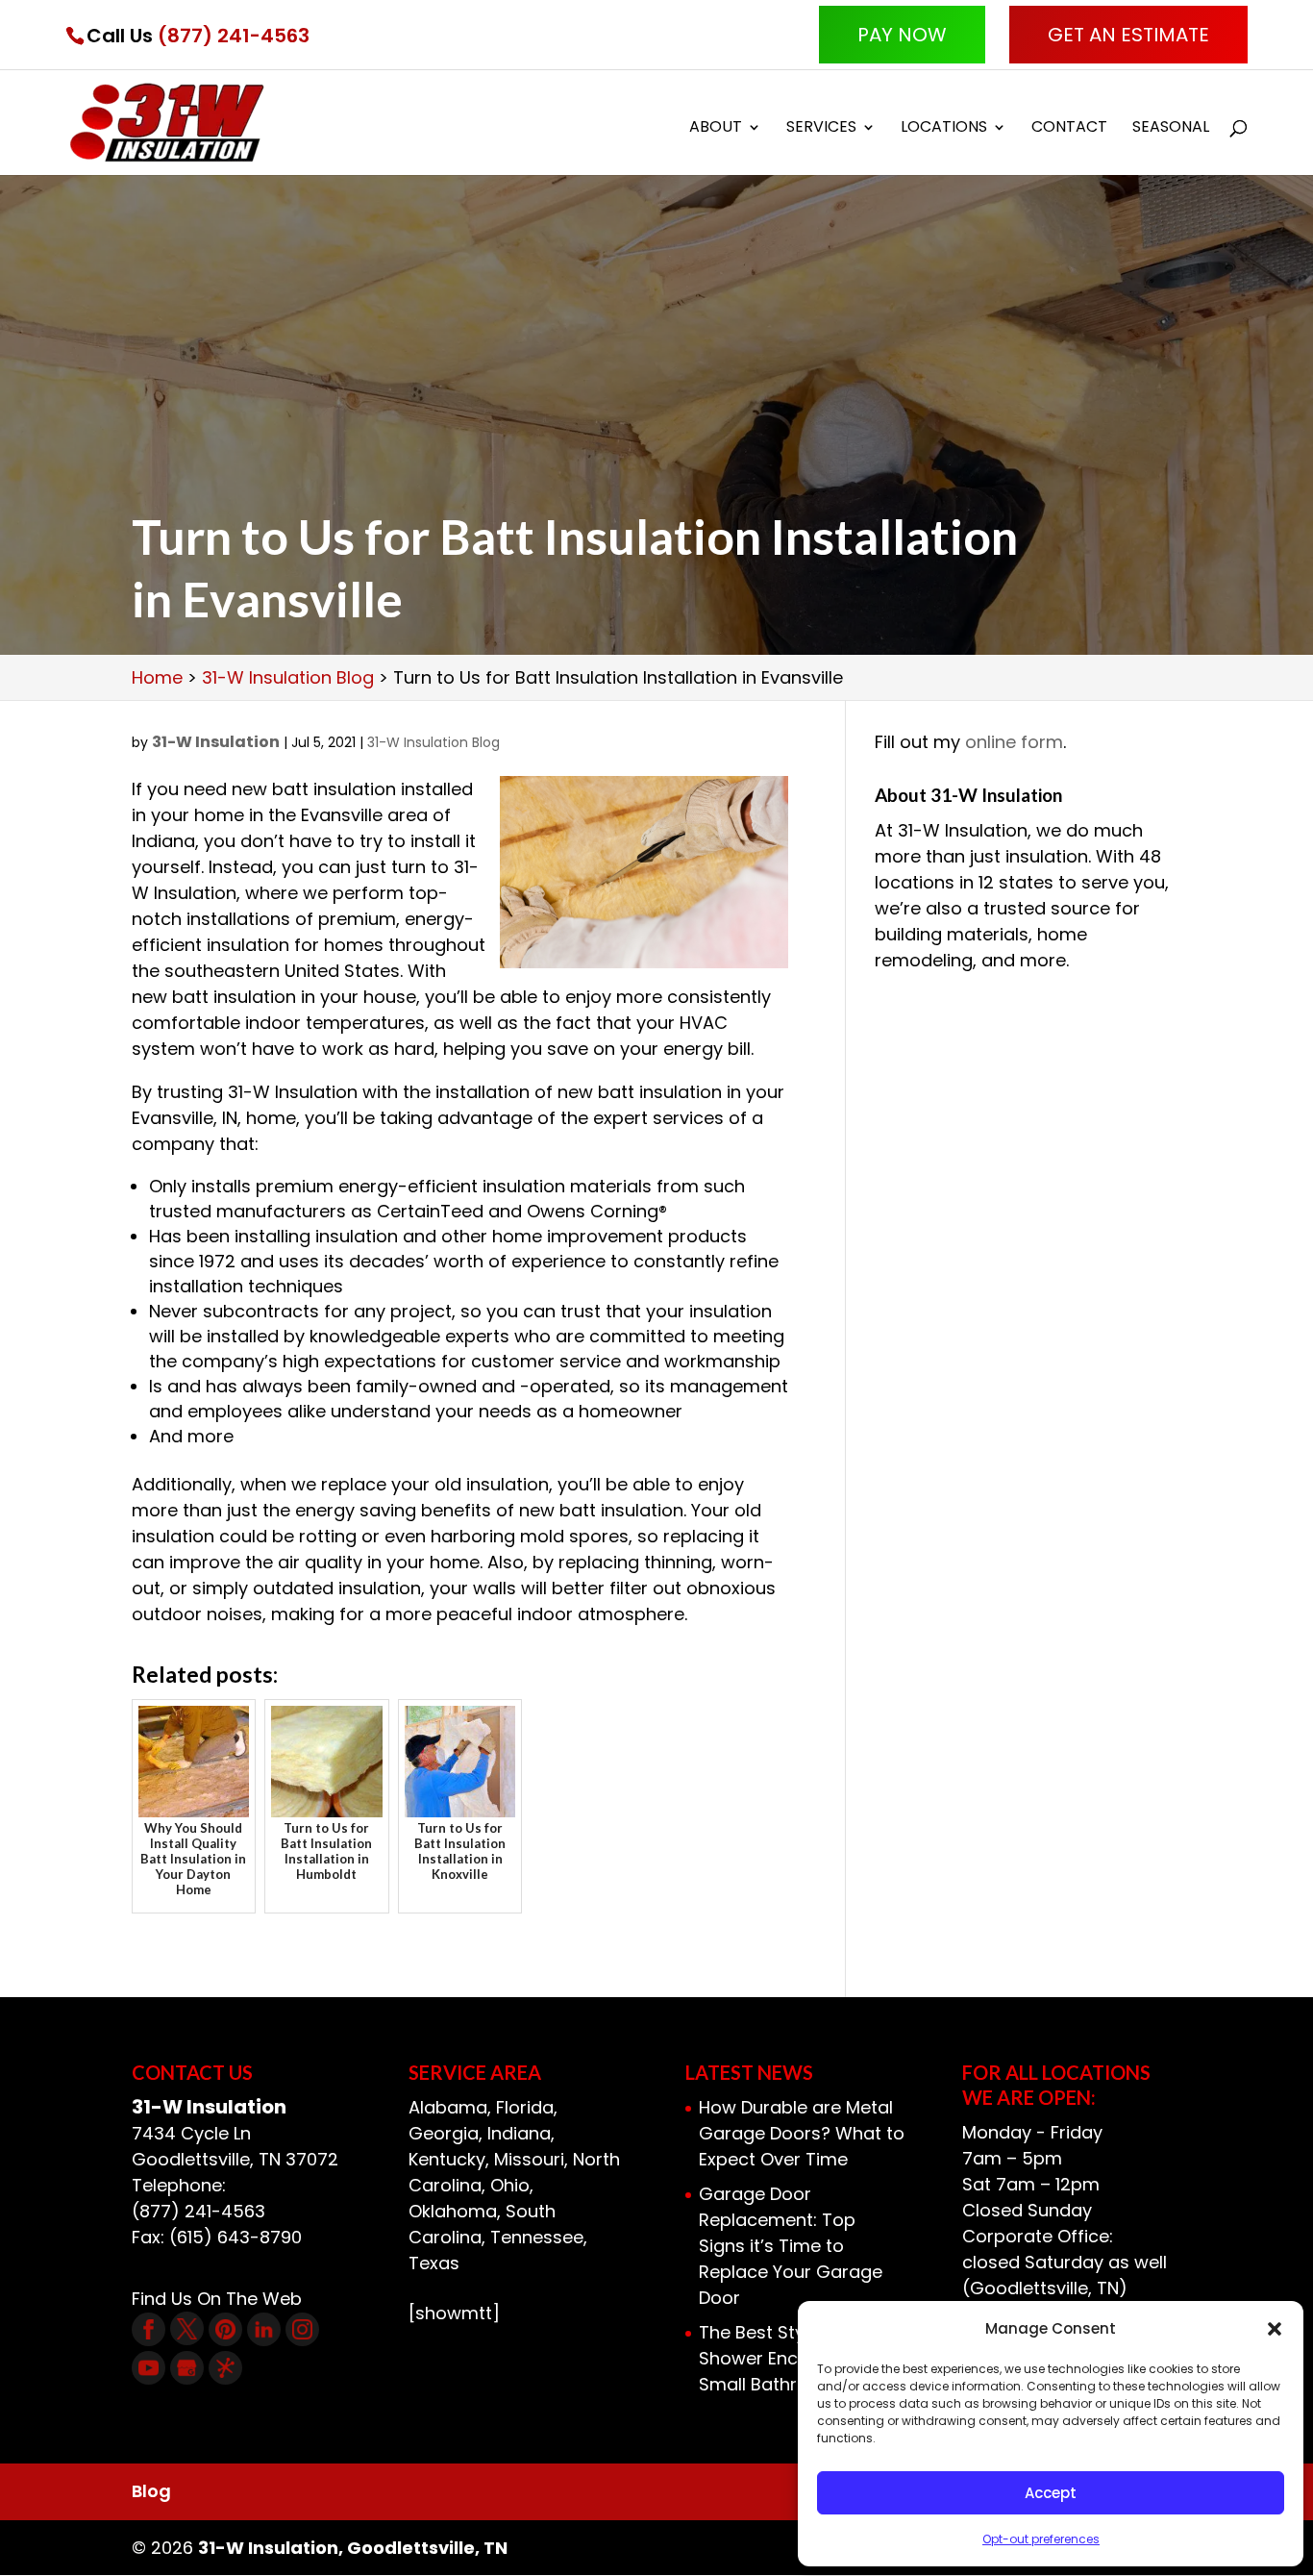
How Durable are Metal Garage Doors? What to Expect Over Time (802, 2133)
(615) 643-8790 (235, 2237)
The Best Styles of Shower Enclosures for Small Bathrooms (794, 2358)
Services (821, 129)
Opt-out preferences (1041, 2539)
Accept (1051, 2493)
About (716, 129)
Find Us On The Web (217, 2299)
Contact (1069, 129)
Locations (944, 129)
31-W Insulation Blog (434, 742)
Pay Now (902, 35)
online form (1014, 742)
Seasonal (1171, 129)
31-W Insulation (216, 742)
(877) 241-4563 (234, 36)
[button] (1275, 2329)
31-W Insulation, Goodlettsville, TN (353, 2548)
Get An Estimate (1128, 35)
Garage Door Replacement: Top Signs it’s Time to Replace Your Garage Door (791, 2246)
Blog (151, 2491)
